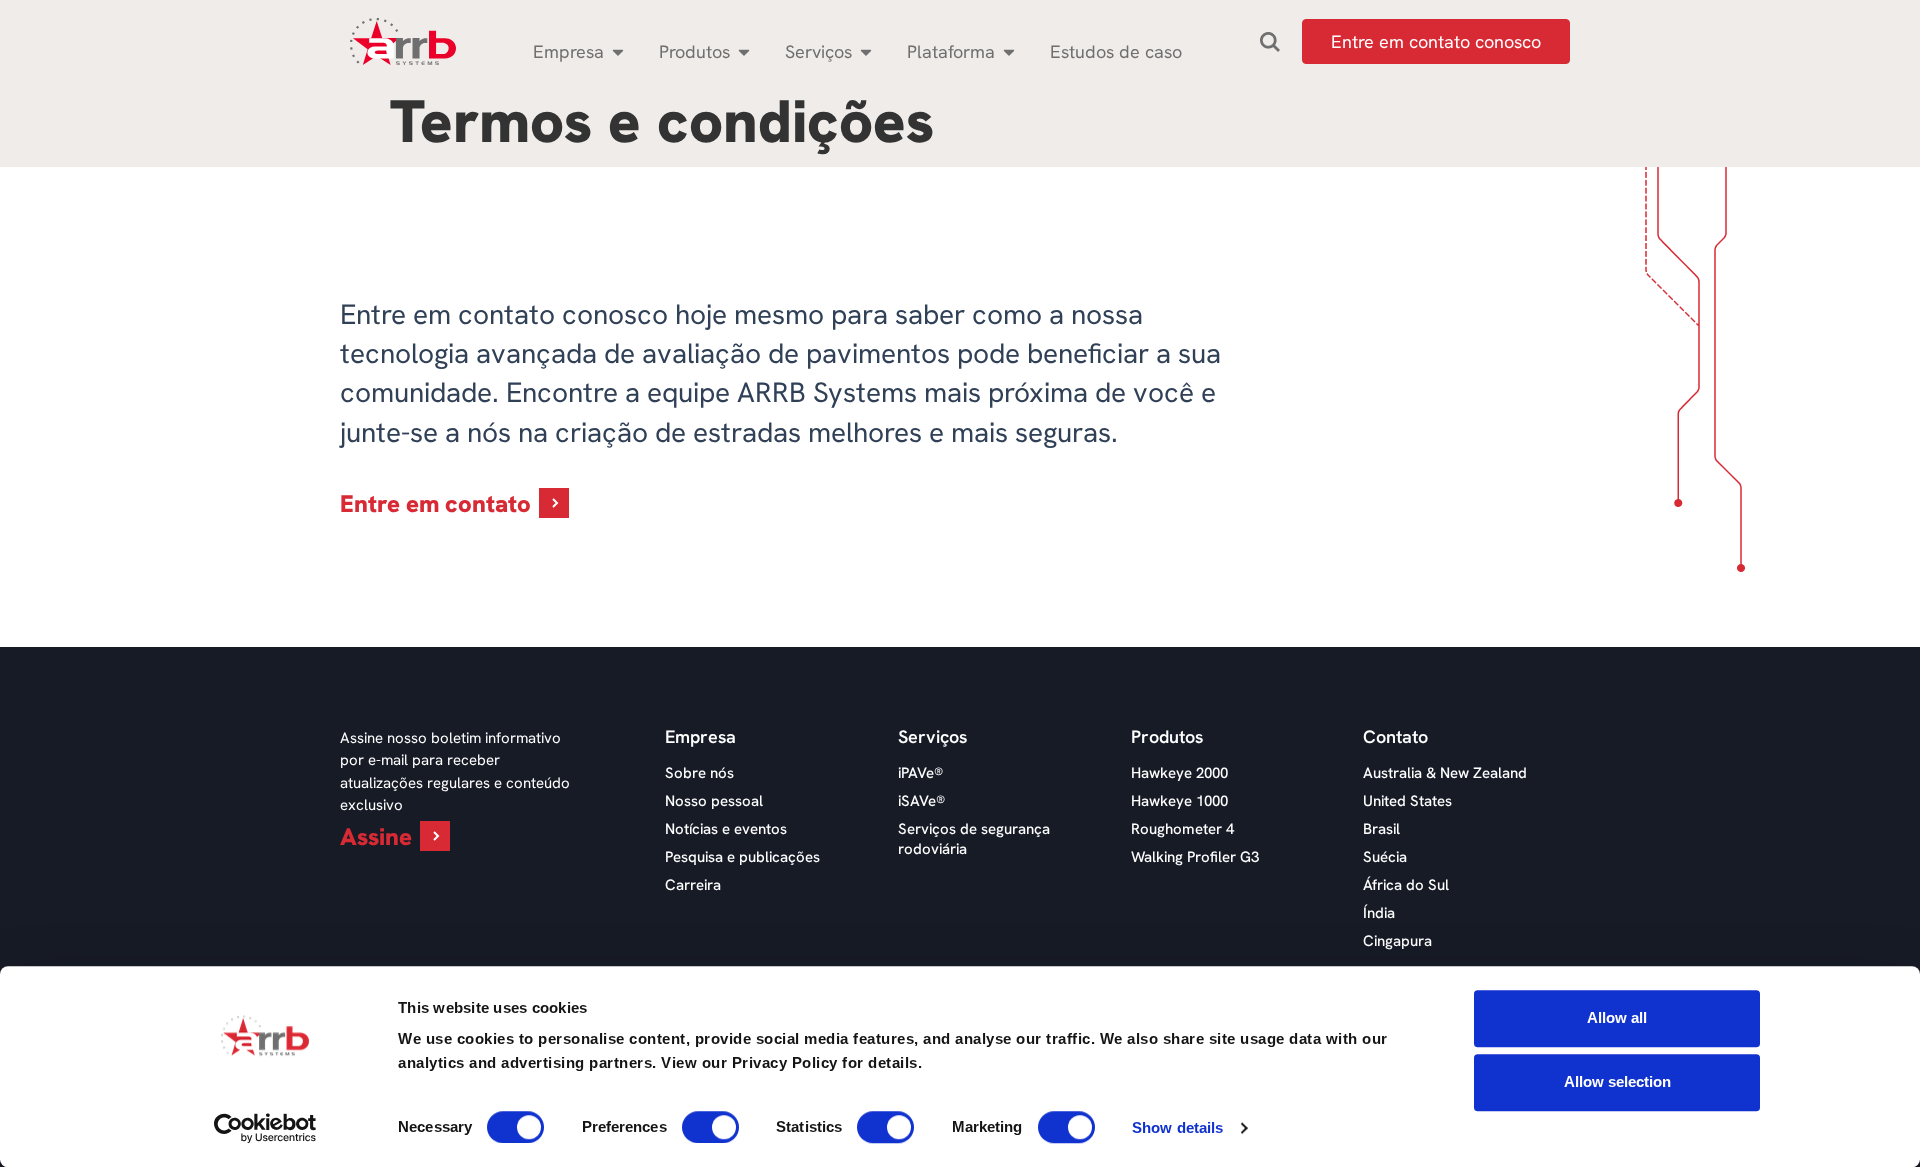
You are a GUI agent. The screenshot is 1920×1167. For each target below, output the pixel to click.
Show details (1177, 1127)
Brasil (1381, 829)
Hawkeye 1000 (1179, 801)
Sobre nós (699, 773)
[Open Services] (866, 51)
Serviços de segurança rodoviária (974, 839)
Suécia (1385, 857)
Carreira (693, 885)
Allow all (1617, 1017)
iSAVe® (921, 801)
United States (1407, 801)
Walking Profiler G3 (1195, 857)
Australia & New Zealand (1445, 773)
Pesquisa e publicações (742, 857)
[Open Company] (618, 51)
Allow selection (1617, 1081)
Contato (1395, 737)
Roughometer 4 (1182, 829)
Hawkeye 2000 (1179, 773)
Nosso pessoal (714, 801)
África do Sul (1406, 885)
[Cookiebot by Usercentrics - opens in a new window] (265, 1128)
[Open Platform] (1009, 51)
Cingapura (1397, 941)
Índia (1379, 913)
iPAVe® (920, 773)
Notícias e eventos (726, 829)
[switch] (710, 1127)
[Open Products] (744, 51)
